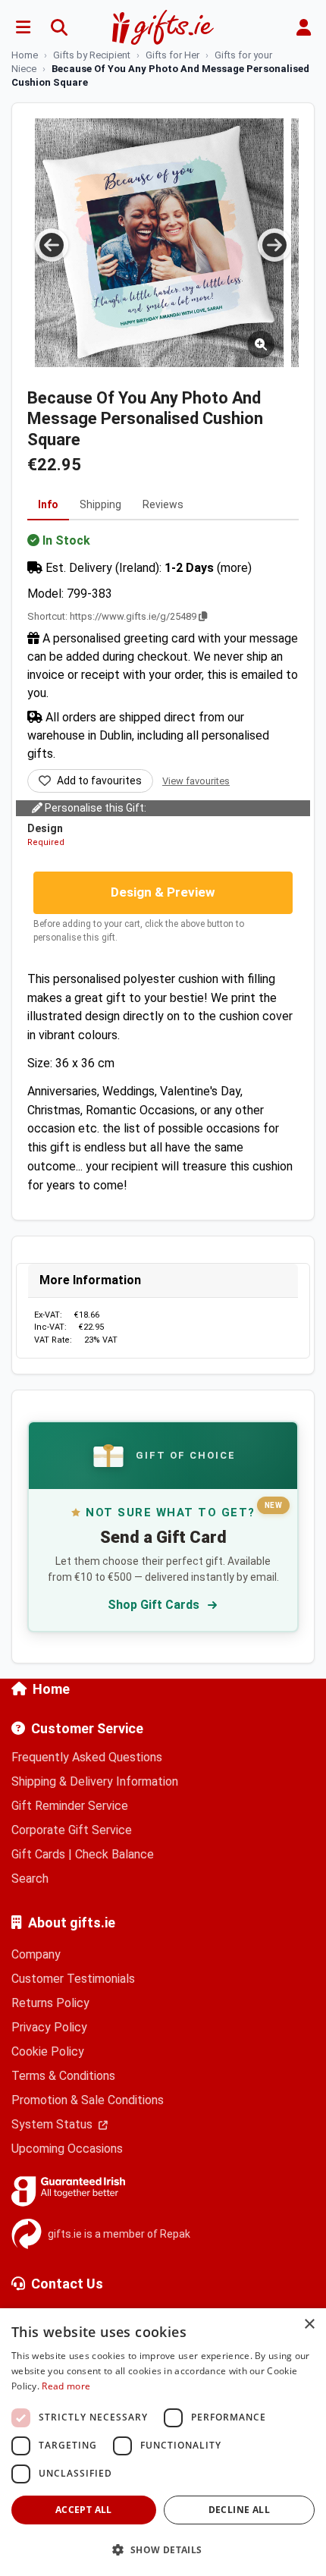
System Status (53, 2124)
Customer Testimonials (73, 1979)
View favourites (196, 781)
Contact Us (67, 2284)
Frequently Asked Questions (87, 1757)
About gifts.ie (72, 1923)
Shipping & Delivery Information (95, 1781)
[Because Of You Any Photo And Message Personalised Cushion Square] (159, 243)
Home (51, 1689)
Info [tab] (48, 504)
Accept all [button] (84, 2510)
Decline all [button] (239, 2510)
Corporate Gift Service (72, 1830)
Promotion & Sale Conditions (88, 2100)
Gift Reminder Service (70, 1806)
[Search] (59, 27)
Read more (66, 2386)
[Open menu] (23, 27)
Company (36, 1954)
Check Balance (114, 1854)
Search (30, 1879)
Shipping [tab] (100, 504)
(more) (234, 568)
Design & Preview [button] (163, 892)
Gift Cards (38, 1854)
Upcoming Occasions (67, 2149)
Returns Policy (50, 2003)
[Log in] (303, 27)
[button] (163, 2549)
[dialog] (163, 2442)
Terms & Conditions (63, 2076)
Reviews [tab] (163, 504)
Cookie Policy (48, 2051)
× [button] (309, 2325)
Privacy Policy (49, 2027)
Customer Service (87, 1728)
